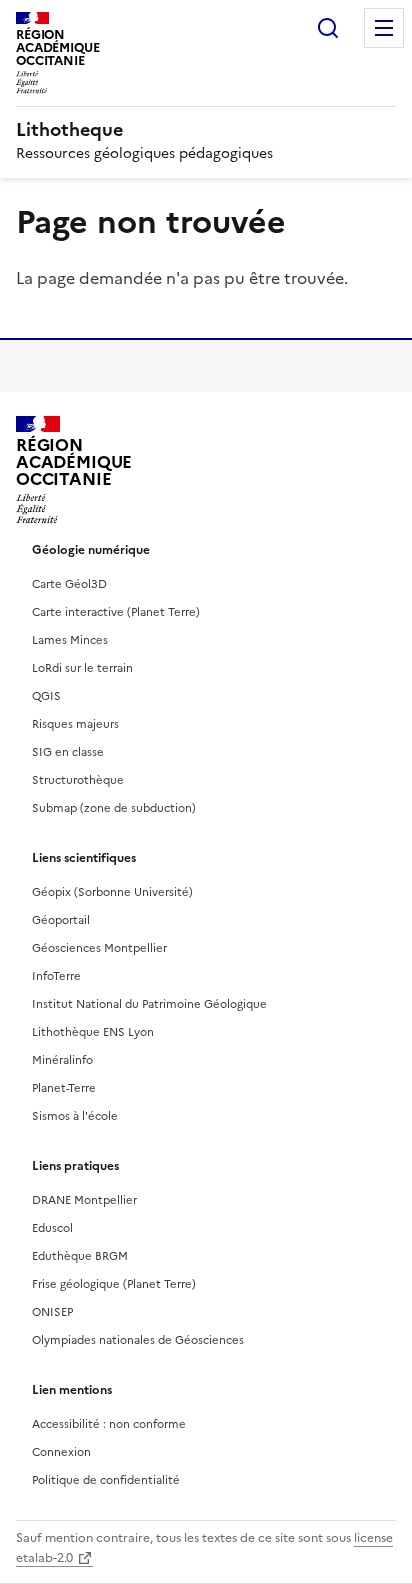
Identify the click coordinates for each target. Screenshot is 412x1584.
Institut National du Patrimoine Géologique (149, 1004)
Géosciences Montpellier (99, 948)
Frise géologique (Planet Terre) (114, 1284)
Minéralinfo (62, 1060)
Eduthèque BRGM (80, 1256)
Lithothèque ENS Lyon (93, 1032)
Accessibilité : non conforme (109, 1424)
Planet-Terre (64, 1088)
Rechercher (328, 28)
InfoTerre (56, 976)
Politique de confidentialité (106, 1480)
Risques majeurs (75, 724)
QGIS (46, 696)
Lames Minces (70, 640)
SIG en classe (68, 752)
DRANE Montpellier (84, 1200)
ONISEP (52, 1312)
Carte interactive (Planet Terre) (116, 612)
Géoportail (61, 920)
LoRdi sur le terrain (82, 668)
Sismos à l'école (75, 1116)
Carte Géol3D (69, 584)
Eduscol (52, 1228)
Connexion (61, 1452)
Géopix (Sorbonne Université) (112, 892)
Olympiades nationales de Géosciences (138, 1340)
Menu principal (384, 28)
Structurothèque (78, 780)
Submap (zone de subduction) (114, 808)
